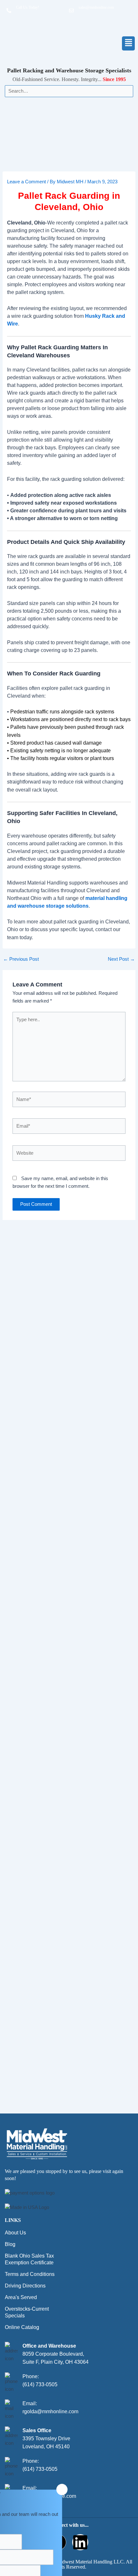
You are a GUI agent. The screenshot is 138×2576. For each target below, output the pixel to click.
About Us (15, 2233)
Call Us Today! (28, 7)
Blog (10, 2244)
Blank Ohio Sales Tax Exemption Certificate (29, 2259)
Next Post (121, 959)
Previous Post (21, 959)
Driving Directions (25, 2286)
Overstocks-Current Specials (27, 2312)
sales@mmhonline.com (96, 7)
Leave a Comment (26, 182)
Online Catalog (22, 2327)
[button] (103, 43)
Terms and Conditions (30, 2274)
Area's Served (21, 2297)
